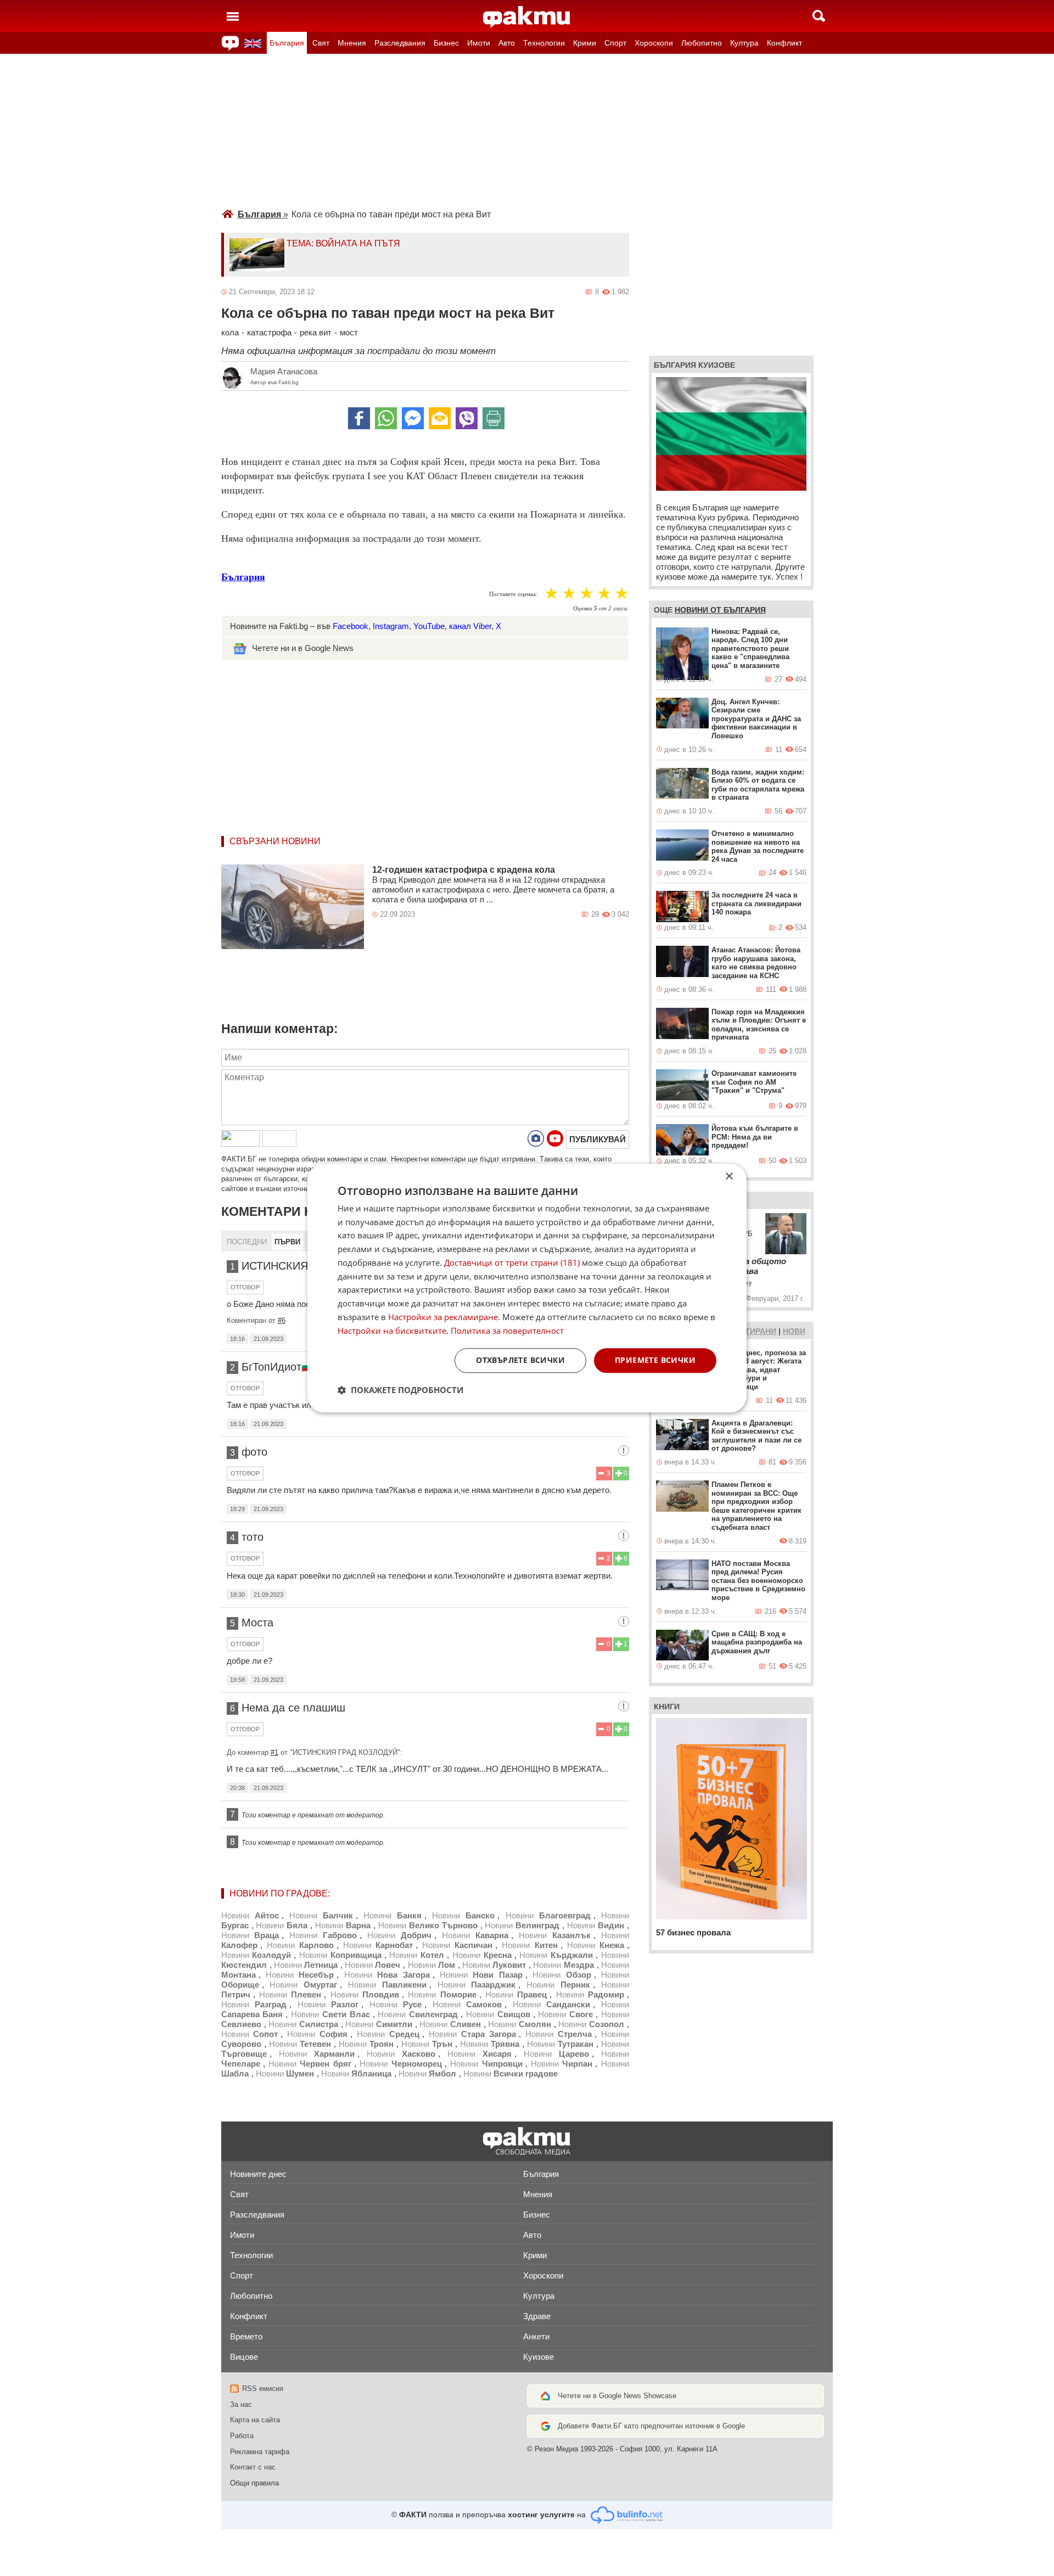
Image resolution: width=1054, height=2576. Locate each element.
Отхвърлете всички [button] (520, 1360)
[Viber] (467, 418)
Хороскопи (654, 43)
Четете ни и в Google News (303, 648)
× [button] (729, 1177)
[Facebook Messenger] (413, 418)
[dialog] (527, 1288)
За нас (241, 2404)
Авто (507, 43)
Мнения (352, 43)
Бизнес (446, 43)
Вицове (244, 2357)
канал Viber (470, 626)
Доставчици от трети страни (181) (512, 1262)
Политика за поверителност (507, 1331)
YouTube (429, 626)
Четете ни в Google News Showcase (617, 2396)
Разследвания (400, 43)
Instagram (391, 626)
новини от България (720, 610)
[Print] (494, 418)
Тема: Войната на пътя (343, 243)
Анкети (536, 2336)
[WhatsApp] (386, 418)
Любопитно (702, 43)
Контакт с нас (253, 2467)
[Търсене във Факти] (819, 16)
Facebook (351, 626)
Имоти (479, 43)
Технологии (544, 43)
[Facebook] (359, 418)
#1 (274, 1752)
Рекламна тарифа (260, 2452)
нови (794, 1331)
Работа (242, 2436)
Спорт (615, 43)
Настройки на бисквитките (392, 1331)
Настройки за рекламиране (443, 1317)
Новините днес (258, 2174)
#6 (282, 1320)
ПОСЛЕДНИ (247, 1242)
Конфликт (784, 43)
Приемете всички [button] (655, 1360)
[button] (400, 1390)
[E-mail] (440, 418)
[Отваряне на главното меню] (233, 16)
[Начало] (527, 17)
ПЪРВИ (287, 1242)
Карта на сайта (255, 2420)
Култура (744, 43)
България (287, 43)
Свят (321, 43)
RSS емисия (263, 2389)
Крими (585, 43)
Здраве (537, 2316)
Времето (246, 2336)
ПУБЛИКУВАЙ (598, 1139)
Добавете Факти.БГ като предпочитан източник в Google (651, 2426)
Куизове (539, 2357)
